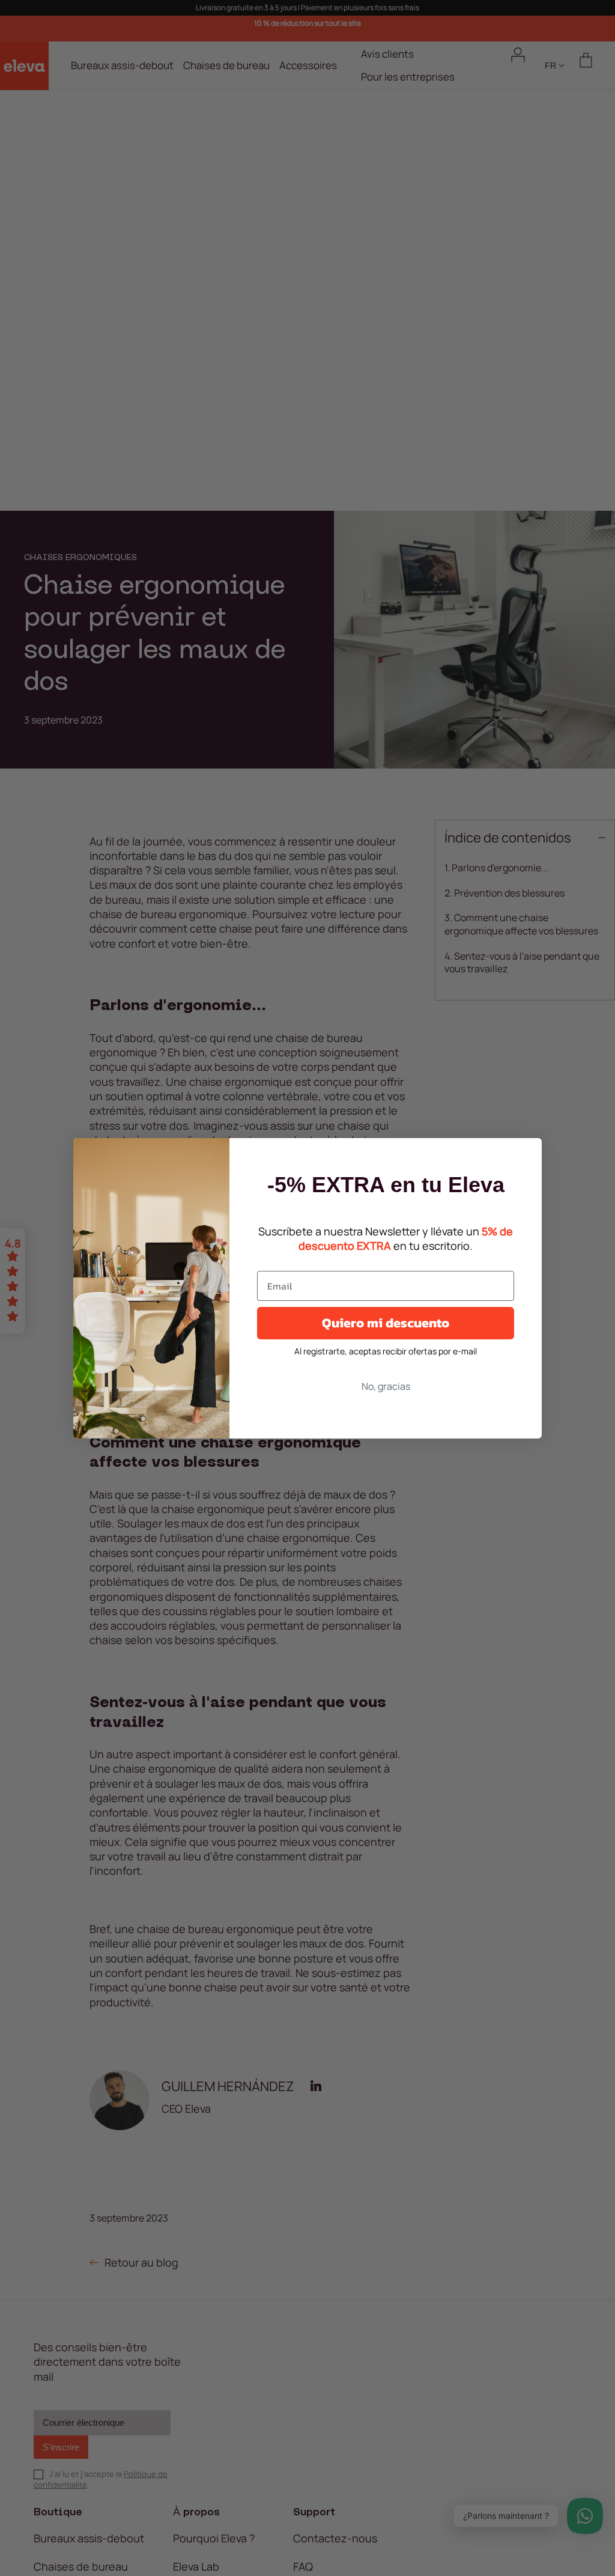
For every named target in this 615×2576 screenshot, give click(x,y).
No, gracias (386, 1386)
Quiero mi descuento (386, 1323)
